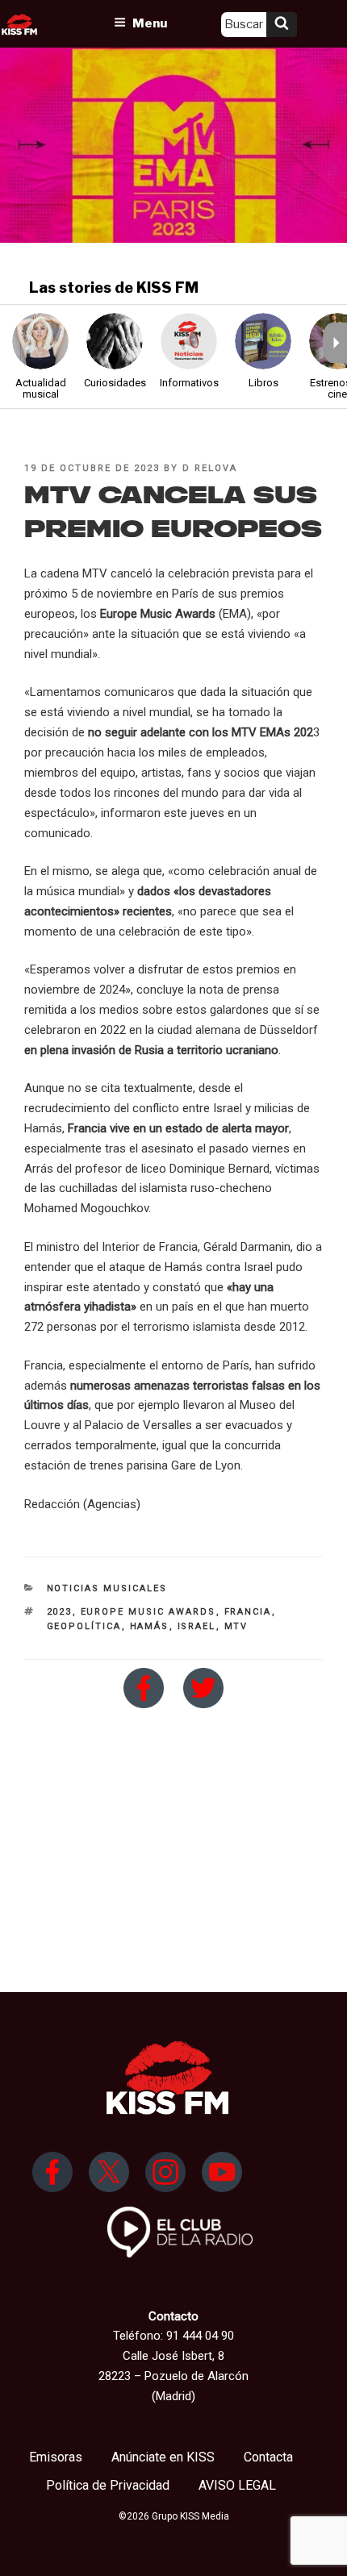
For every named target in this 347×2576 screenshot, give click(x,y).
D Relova (210, 468)
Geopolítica (84, 1626)
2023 (60, 1612)
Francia (248, 1612)
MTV (236, 1626)
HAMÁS (150, 1626)
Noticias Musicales (107, 1588)
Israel (197, 1626)
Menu (150, 23)
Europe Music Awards (148, 1612)
